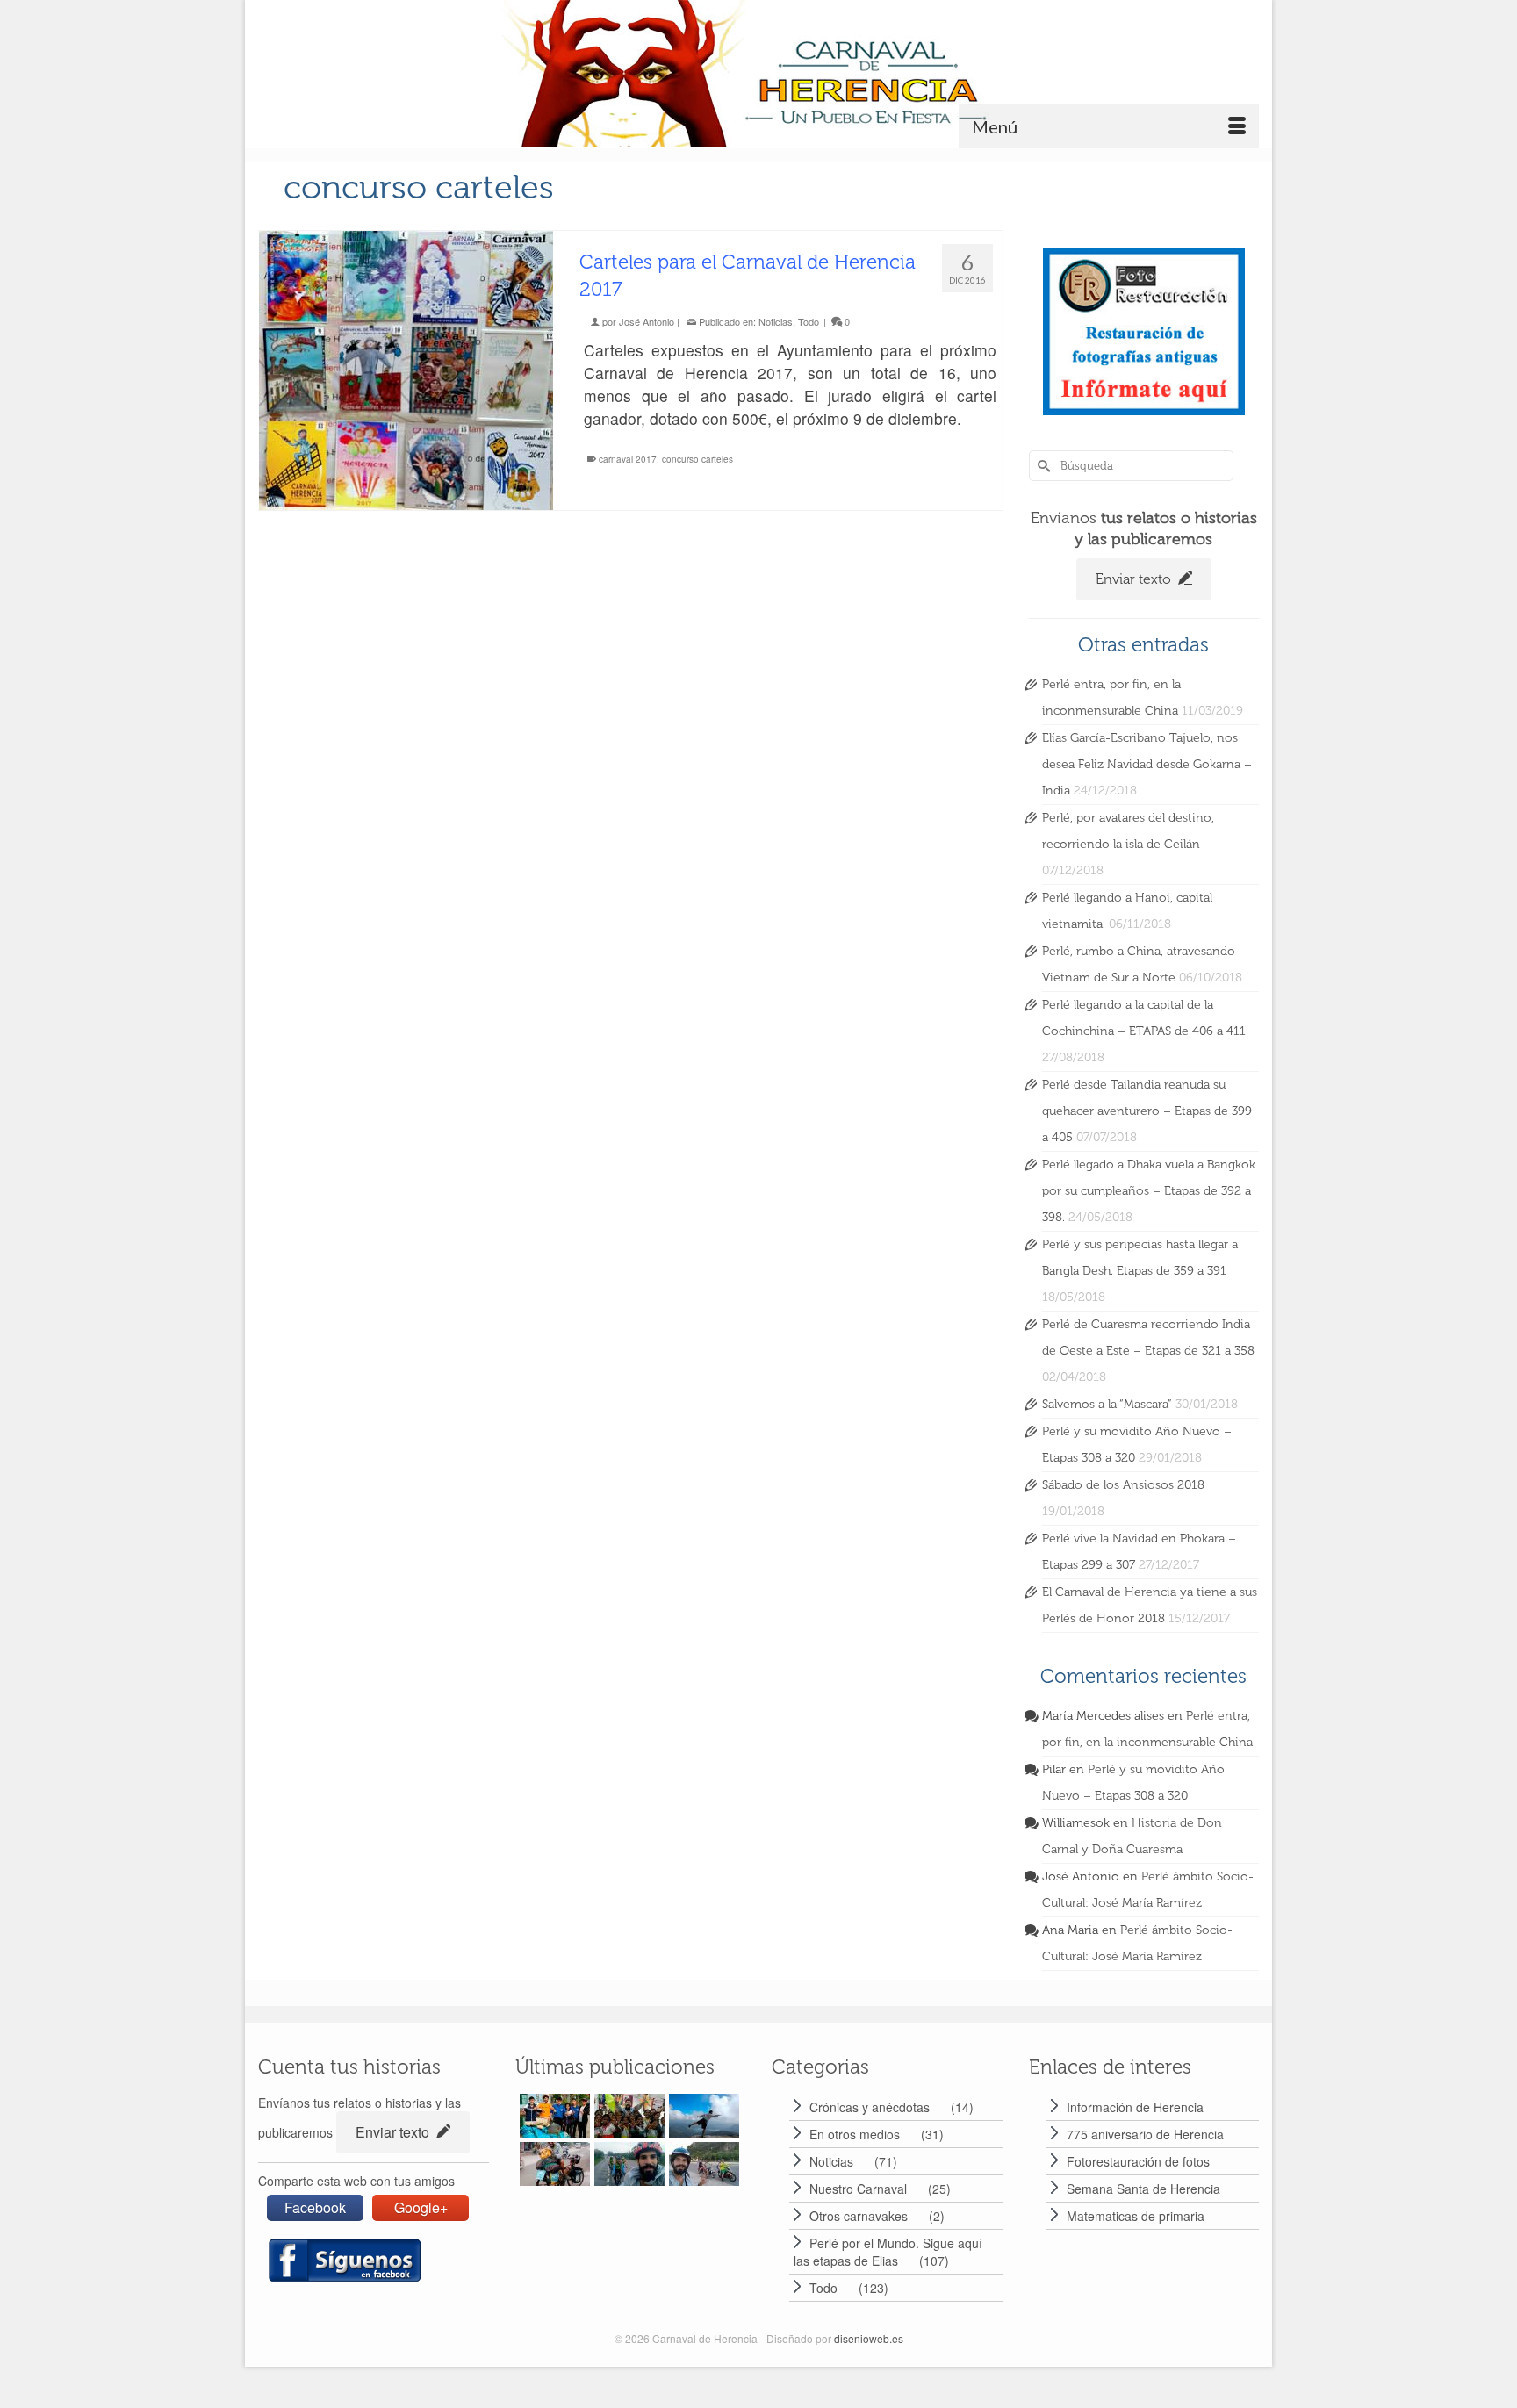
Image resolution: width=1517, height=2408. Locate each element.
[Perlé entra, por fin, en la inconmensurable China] (553, 2116)
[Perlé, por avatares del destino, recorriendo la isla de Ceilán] (702, 2116)
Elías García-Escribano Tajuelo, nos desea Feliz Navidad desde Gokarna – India (1147, 764)
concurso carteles (697, 459)
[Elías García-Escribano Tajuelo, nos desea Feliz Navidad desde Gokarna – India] (627, 2116)
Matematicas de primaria (1136, 2216)
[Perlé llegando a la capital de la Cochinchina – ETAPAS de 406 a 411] (702, 2164)
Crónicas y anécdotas (870, 2107)
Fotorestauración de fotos (1138, 2161)
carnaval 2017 (628, 459)
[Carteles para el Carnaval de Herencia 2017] (406, 370)
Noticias (776, 321)
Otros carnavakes (859, 2216)
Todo (809, 321)
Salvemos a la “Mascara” (1107, 1404)
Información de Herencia (1135, 2107)
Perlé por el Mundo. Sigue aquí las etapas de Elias (888, 2252)
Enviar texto (1135, 579)
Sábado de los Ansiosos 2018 (1123, 1485)
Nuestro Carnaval (858, 2189)
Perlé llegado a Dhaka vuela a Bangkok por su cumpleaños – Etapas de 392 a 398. (1149, 1191)
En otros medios (855, 2134)
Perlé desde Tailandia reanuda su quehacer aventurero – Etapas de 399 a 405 (1147, 1111)
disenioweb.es (869, 2338)
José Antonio (647, 321)
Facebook (315, 2207)
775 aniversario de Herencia (1145, 2134)
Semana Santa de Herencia (1143, 2189)
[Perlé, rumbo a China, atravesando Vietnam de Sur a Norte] (627, 2164)
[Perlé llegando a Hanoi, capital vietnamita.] (553, 2164)
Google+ (421, 2207)
